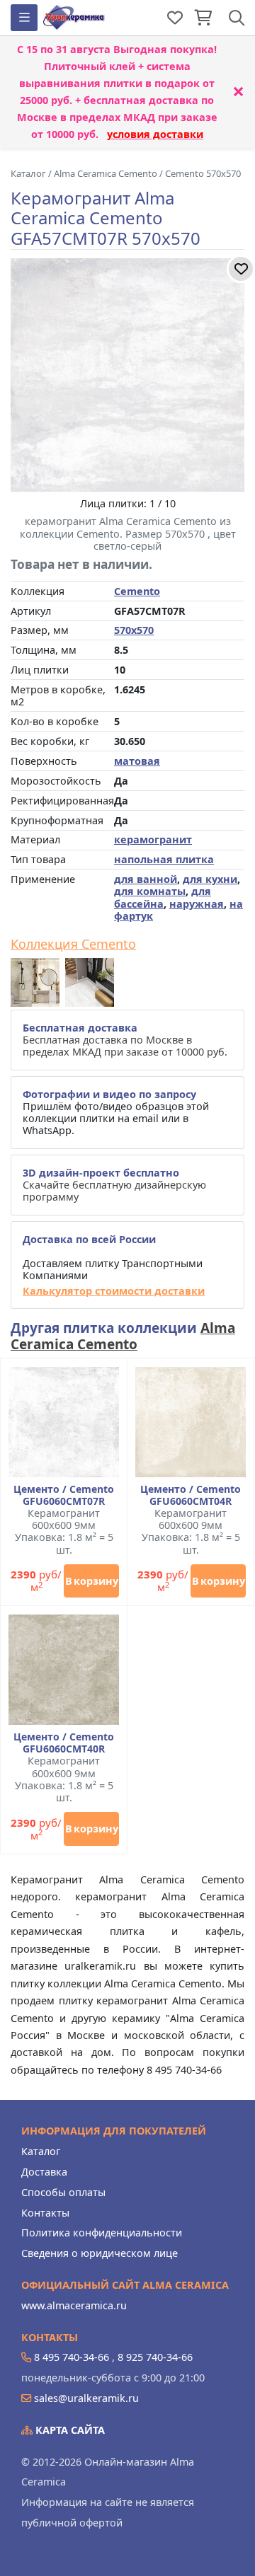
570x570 (134, 630)
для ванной (146, 879)
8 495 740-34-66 (72, 2357)
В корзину (92, 1581)
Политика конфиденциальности (102, 2233)
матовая (137, 761)
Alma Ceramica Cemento (123, 1336)
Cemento (137, 591)
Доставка (44, 2172)
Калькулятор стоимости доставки (114, 1291)
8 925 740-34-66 (155, 2357)
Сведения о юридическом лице (100, 2253)
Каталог (41, 2151)
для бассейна (163, 897)
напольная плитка (164, 859)
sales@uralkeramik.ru (86, 2398)
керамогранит (153, 839)
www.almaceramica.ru (74, 2305)
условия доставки (155, 134)
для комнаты (150, 891)
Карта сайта (69, 2430)
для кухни (210, 879)
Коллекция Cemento (73, 945)
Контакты (45, 2213)
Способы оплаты (63, 2192)
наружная (197, 904)
